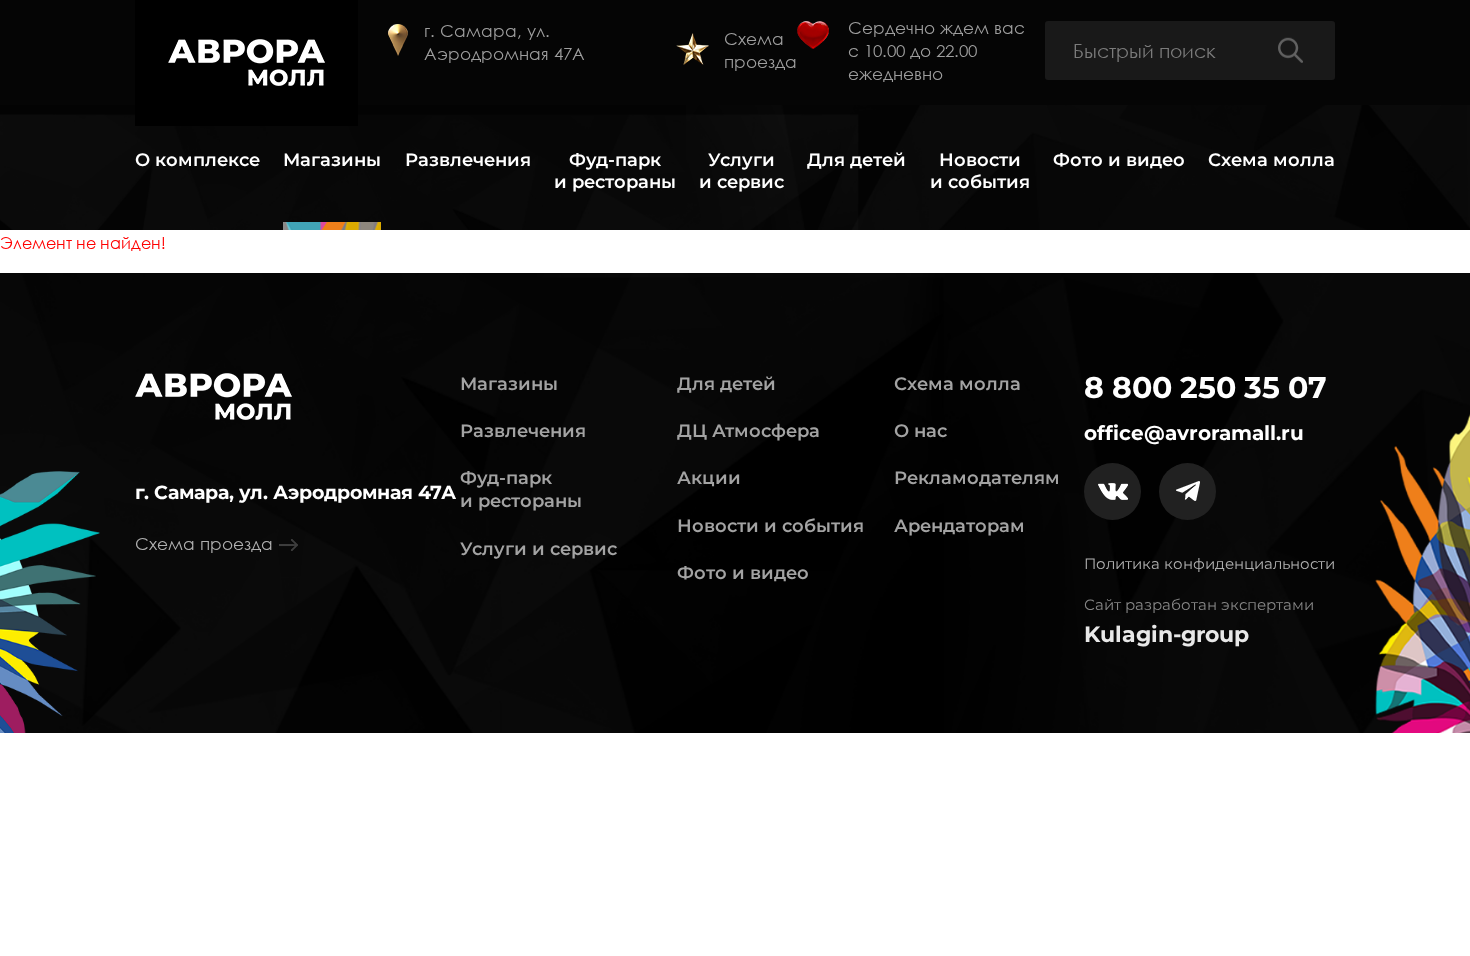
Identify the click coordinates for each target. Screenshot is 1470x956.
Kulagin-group (1166, 635)
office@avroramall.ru (1194, 433)
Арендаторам (959, 526)
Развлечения (468, 160)
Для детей (856, 160)
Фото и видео (1119, 160)
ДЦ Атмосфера (748, 431)
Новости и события (980, 171)
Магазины (332, 160)
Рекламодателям (977, 478)
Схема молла (1271, 160)
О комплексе (197, 160)
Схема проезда (760, 50)
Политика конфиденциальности (1209, 563)
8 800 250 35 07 (1205, 388)
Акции (709, 478)
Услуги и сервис (741, 171)
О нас (920, 431)
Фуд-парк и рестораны (615, 171)
